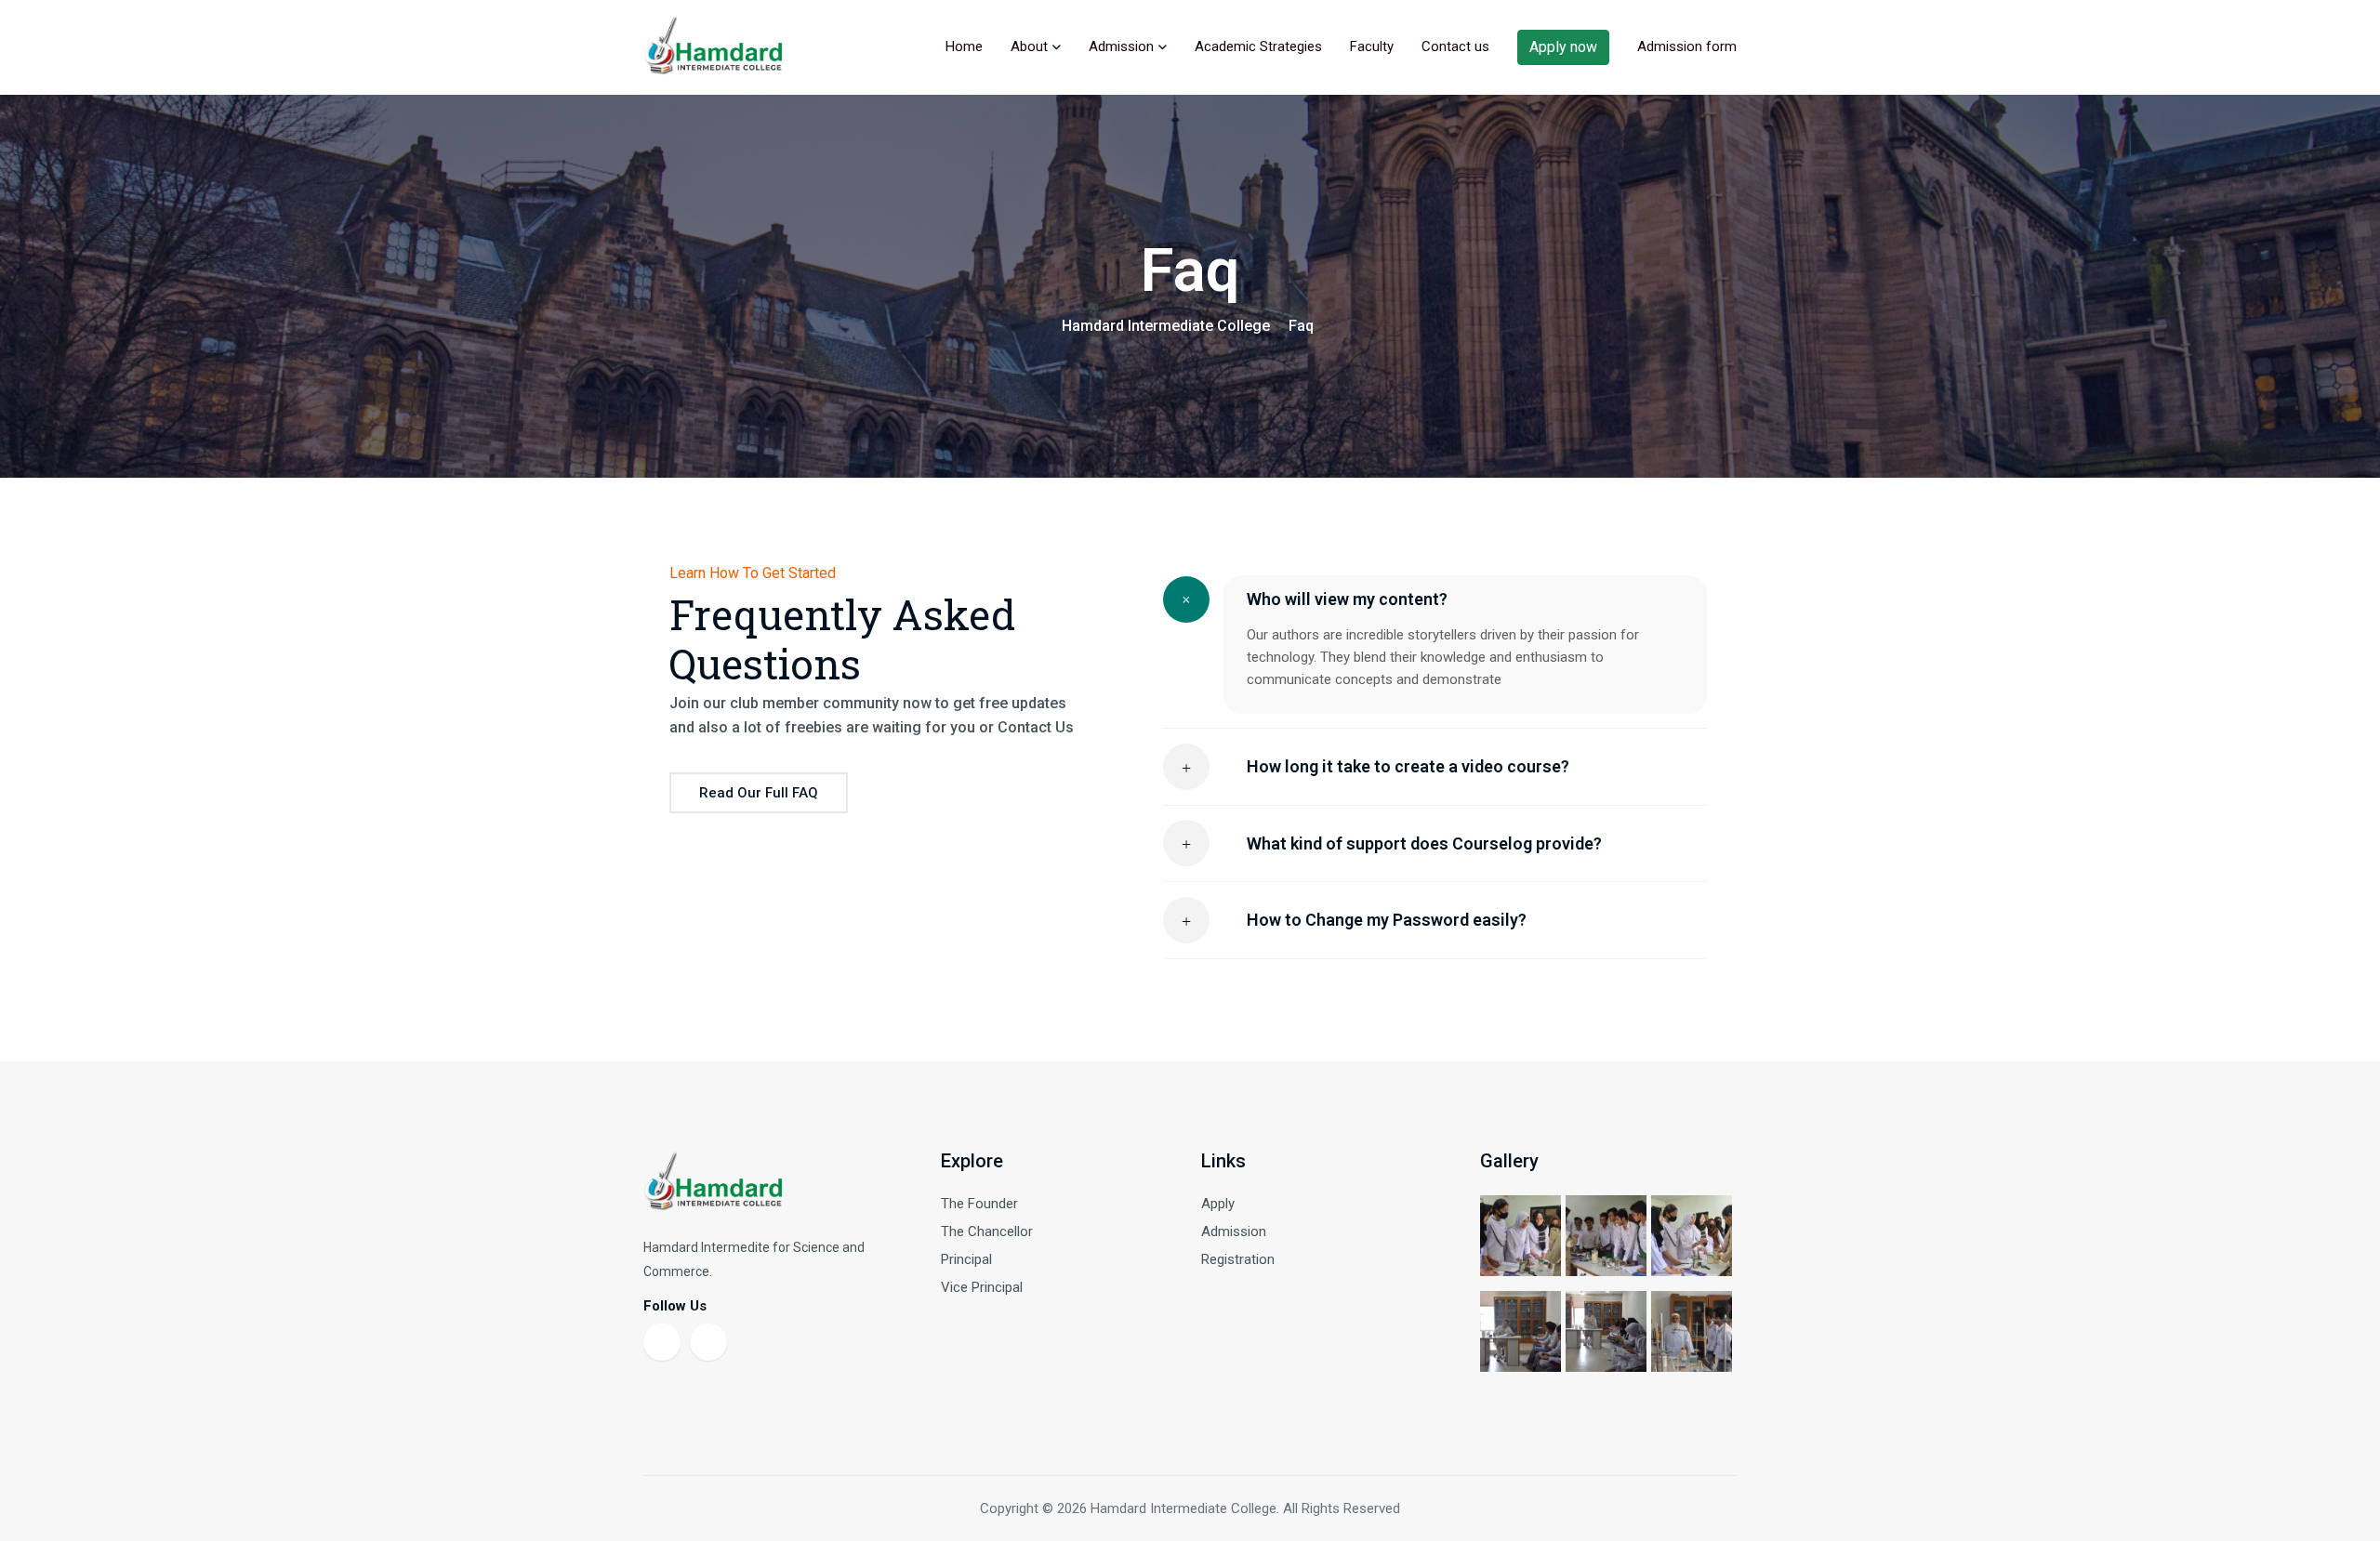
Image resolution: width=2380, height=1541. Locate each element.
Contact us (1455, 46)
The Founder (979, 1204)
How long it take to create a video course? (1408, 766)
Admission (1121, 46)
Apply (1218, 1204)
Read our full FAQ (759, 793)
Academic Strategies (1258, 46)
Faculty (1372, 46)
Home (964, 46)
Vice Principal (982, 1287)
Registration (1238, 1259)
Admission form (1687, 46)
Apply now (1563, 47)
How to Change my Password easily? (1387, 920)
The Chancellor (987, 1231)
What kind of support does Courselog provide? (1424, 843)
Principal (966, 1259)
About (1029, 46)
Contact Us (1036, 727)
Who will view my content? (1347, 599)
